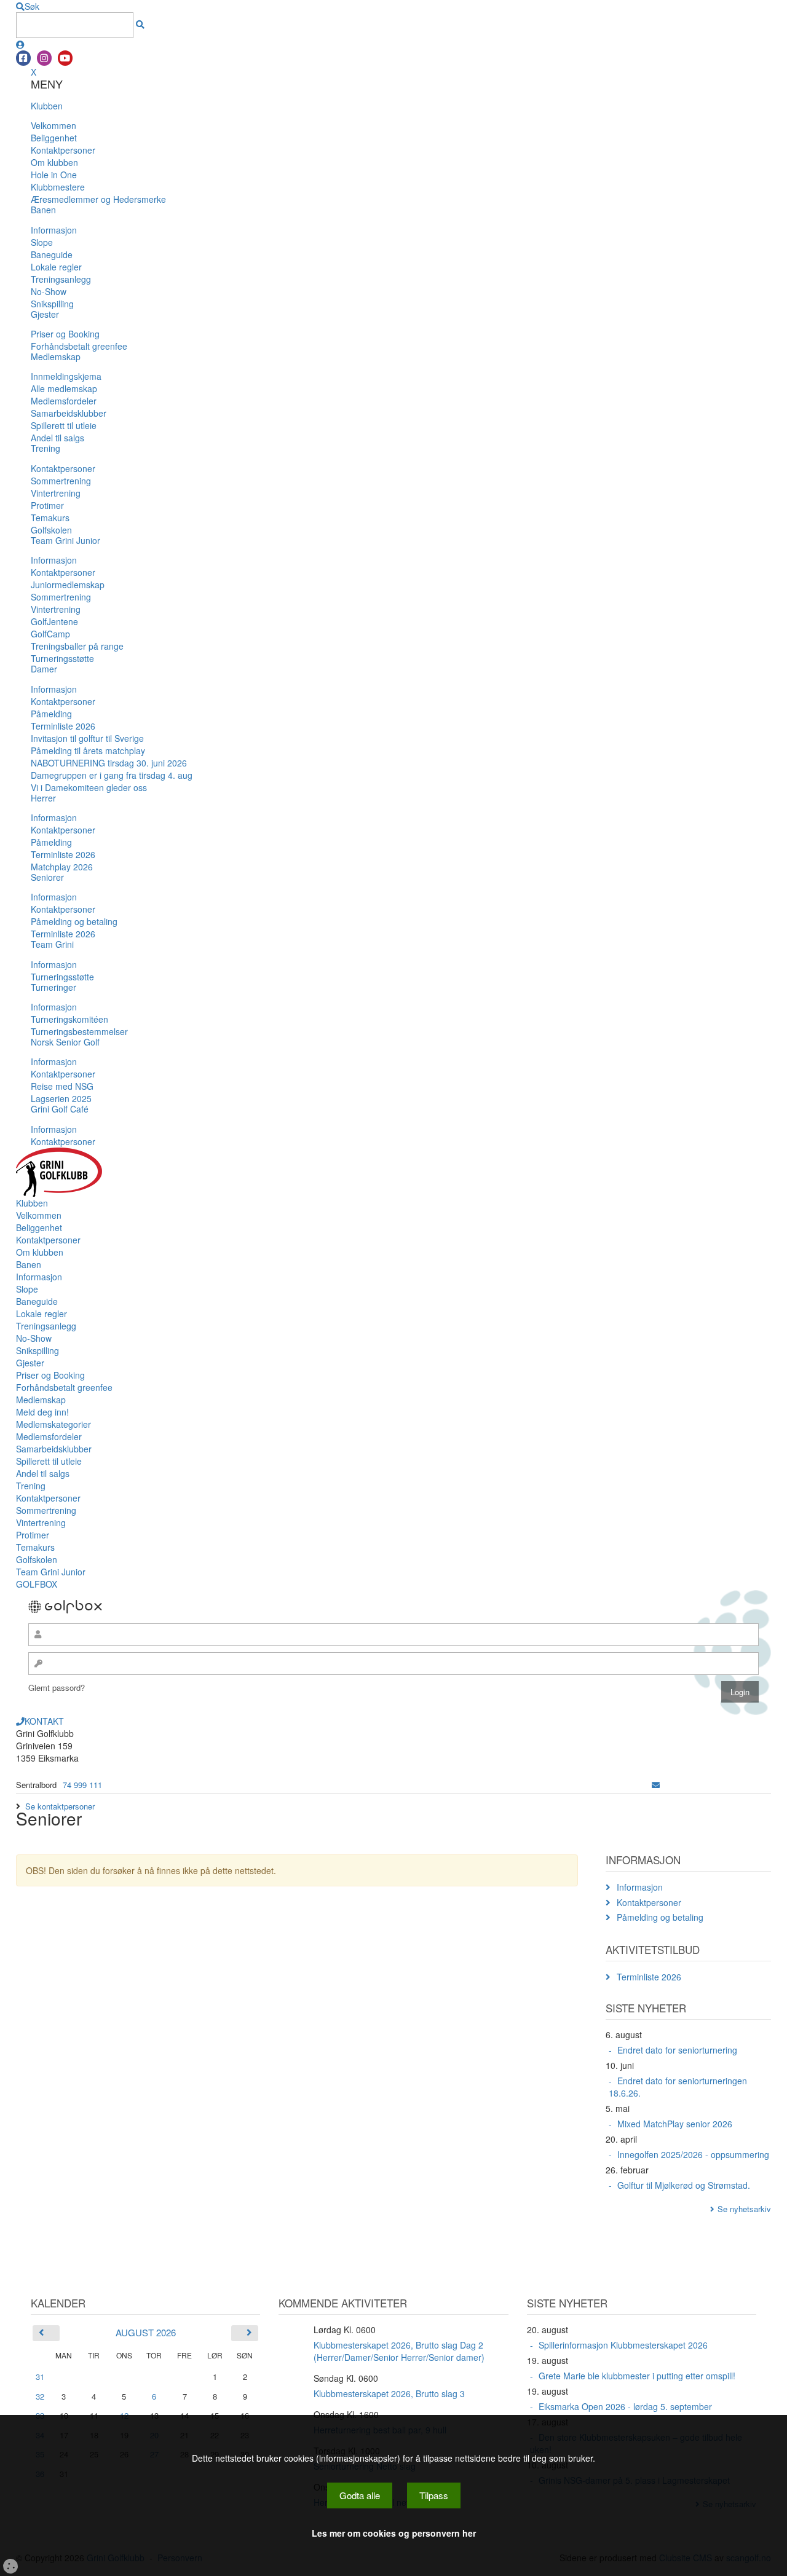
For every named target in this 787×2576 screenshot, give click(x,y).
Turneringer (53, 987)
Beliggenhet (54, 138)
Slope (42, 242)
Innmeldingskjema (66, 376)
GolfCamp (50, 634)
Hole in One (54, 175)
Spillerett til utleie (64, 425)
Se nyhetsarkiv (744, 2209)
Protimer (47, 505)
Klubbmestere (58, 187)
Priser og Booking (65, 334)
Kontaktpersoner (63, 150)
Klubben (47, 106)
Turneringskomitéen (69, 1019)
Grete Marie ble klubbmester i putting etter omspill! (637, 2376)
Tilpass (434, 2495)
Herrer (43, 798)
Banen (43, 210)
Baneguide (52, 254)
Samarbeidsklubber (69, 413)
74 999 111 (82, 1785)
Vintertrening (56, 493)
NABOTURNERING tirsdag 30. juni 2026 (109, 763)
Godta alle (360, 2495)
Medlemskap (56, 356)
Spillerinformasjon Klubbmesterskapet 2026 (623, 2345)
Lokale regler (56, 267)
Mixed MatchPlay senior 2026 (675, 2124)
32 (40, 2396)
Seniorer (47, 877)
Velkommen (53, 125)
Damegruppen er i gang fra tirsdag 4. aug (112, 775)
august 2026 (146, 2332)
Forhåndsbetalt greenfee (79, 346)
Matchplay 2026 (62, 867)
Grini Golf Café (60, 1109)
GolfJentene (54, 621)
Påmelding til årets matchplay (88, 750)
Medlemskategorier (53, 1424)
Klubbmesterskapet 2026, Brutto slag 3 (389, 2393)
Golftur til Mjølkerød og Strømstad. (684, 2185)
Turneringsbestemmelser (79, 1031)
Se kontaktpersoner (60, 1806)
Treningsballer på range (77, 646)
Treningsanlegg (61, 279)
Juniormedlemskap (68, 585)
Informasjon (54, 230)
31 (40, 2377)
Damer (44, 669)
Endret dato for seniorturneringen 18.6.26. (678, 2087)
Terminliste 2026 (63, 726)
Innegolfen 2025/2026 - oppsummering (693, 2154)
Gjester (45, 314)
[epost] (656, 1785)
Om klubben (54, 162)
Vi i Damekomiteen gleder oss (89, 787)
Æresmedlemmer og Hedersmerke (98, 199)
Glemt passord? (57, 1688)
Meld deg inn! (42, 1412)
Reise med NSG (62, 1086)
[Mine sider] (20, 44)
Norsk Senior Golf (65, 1042)
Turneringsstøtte (62, 658)
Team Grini (52, 944)
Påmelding (51, 714)
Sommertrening (61, 481)
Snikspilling (52, 304)
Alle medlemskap (64, 388)
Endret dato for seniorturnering (677, 2050)
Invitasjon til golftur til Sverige (87, 738)
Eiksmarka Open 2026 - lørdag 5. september (625, 2406)
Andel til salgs (57, 438)
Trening (45, 448)
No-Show (49, 291)
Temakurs (50, 518)
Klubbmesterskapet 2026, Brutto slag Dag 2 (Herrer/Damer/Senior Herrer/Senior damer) (399, 2351)
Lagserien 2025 (61, 1098)
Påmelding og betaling (74, 921)
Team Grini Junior (65, 540)
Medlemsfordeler (64, 401)
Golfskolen (51, 530)
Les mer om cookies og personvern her (394, 2533)
